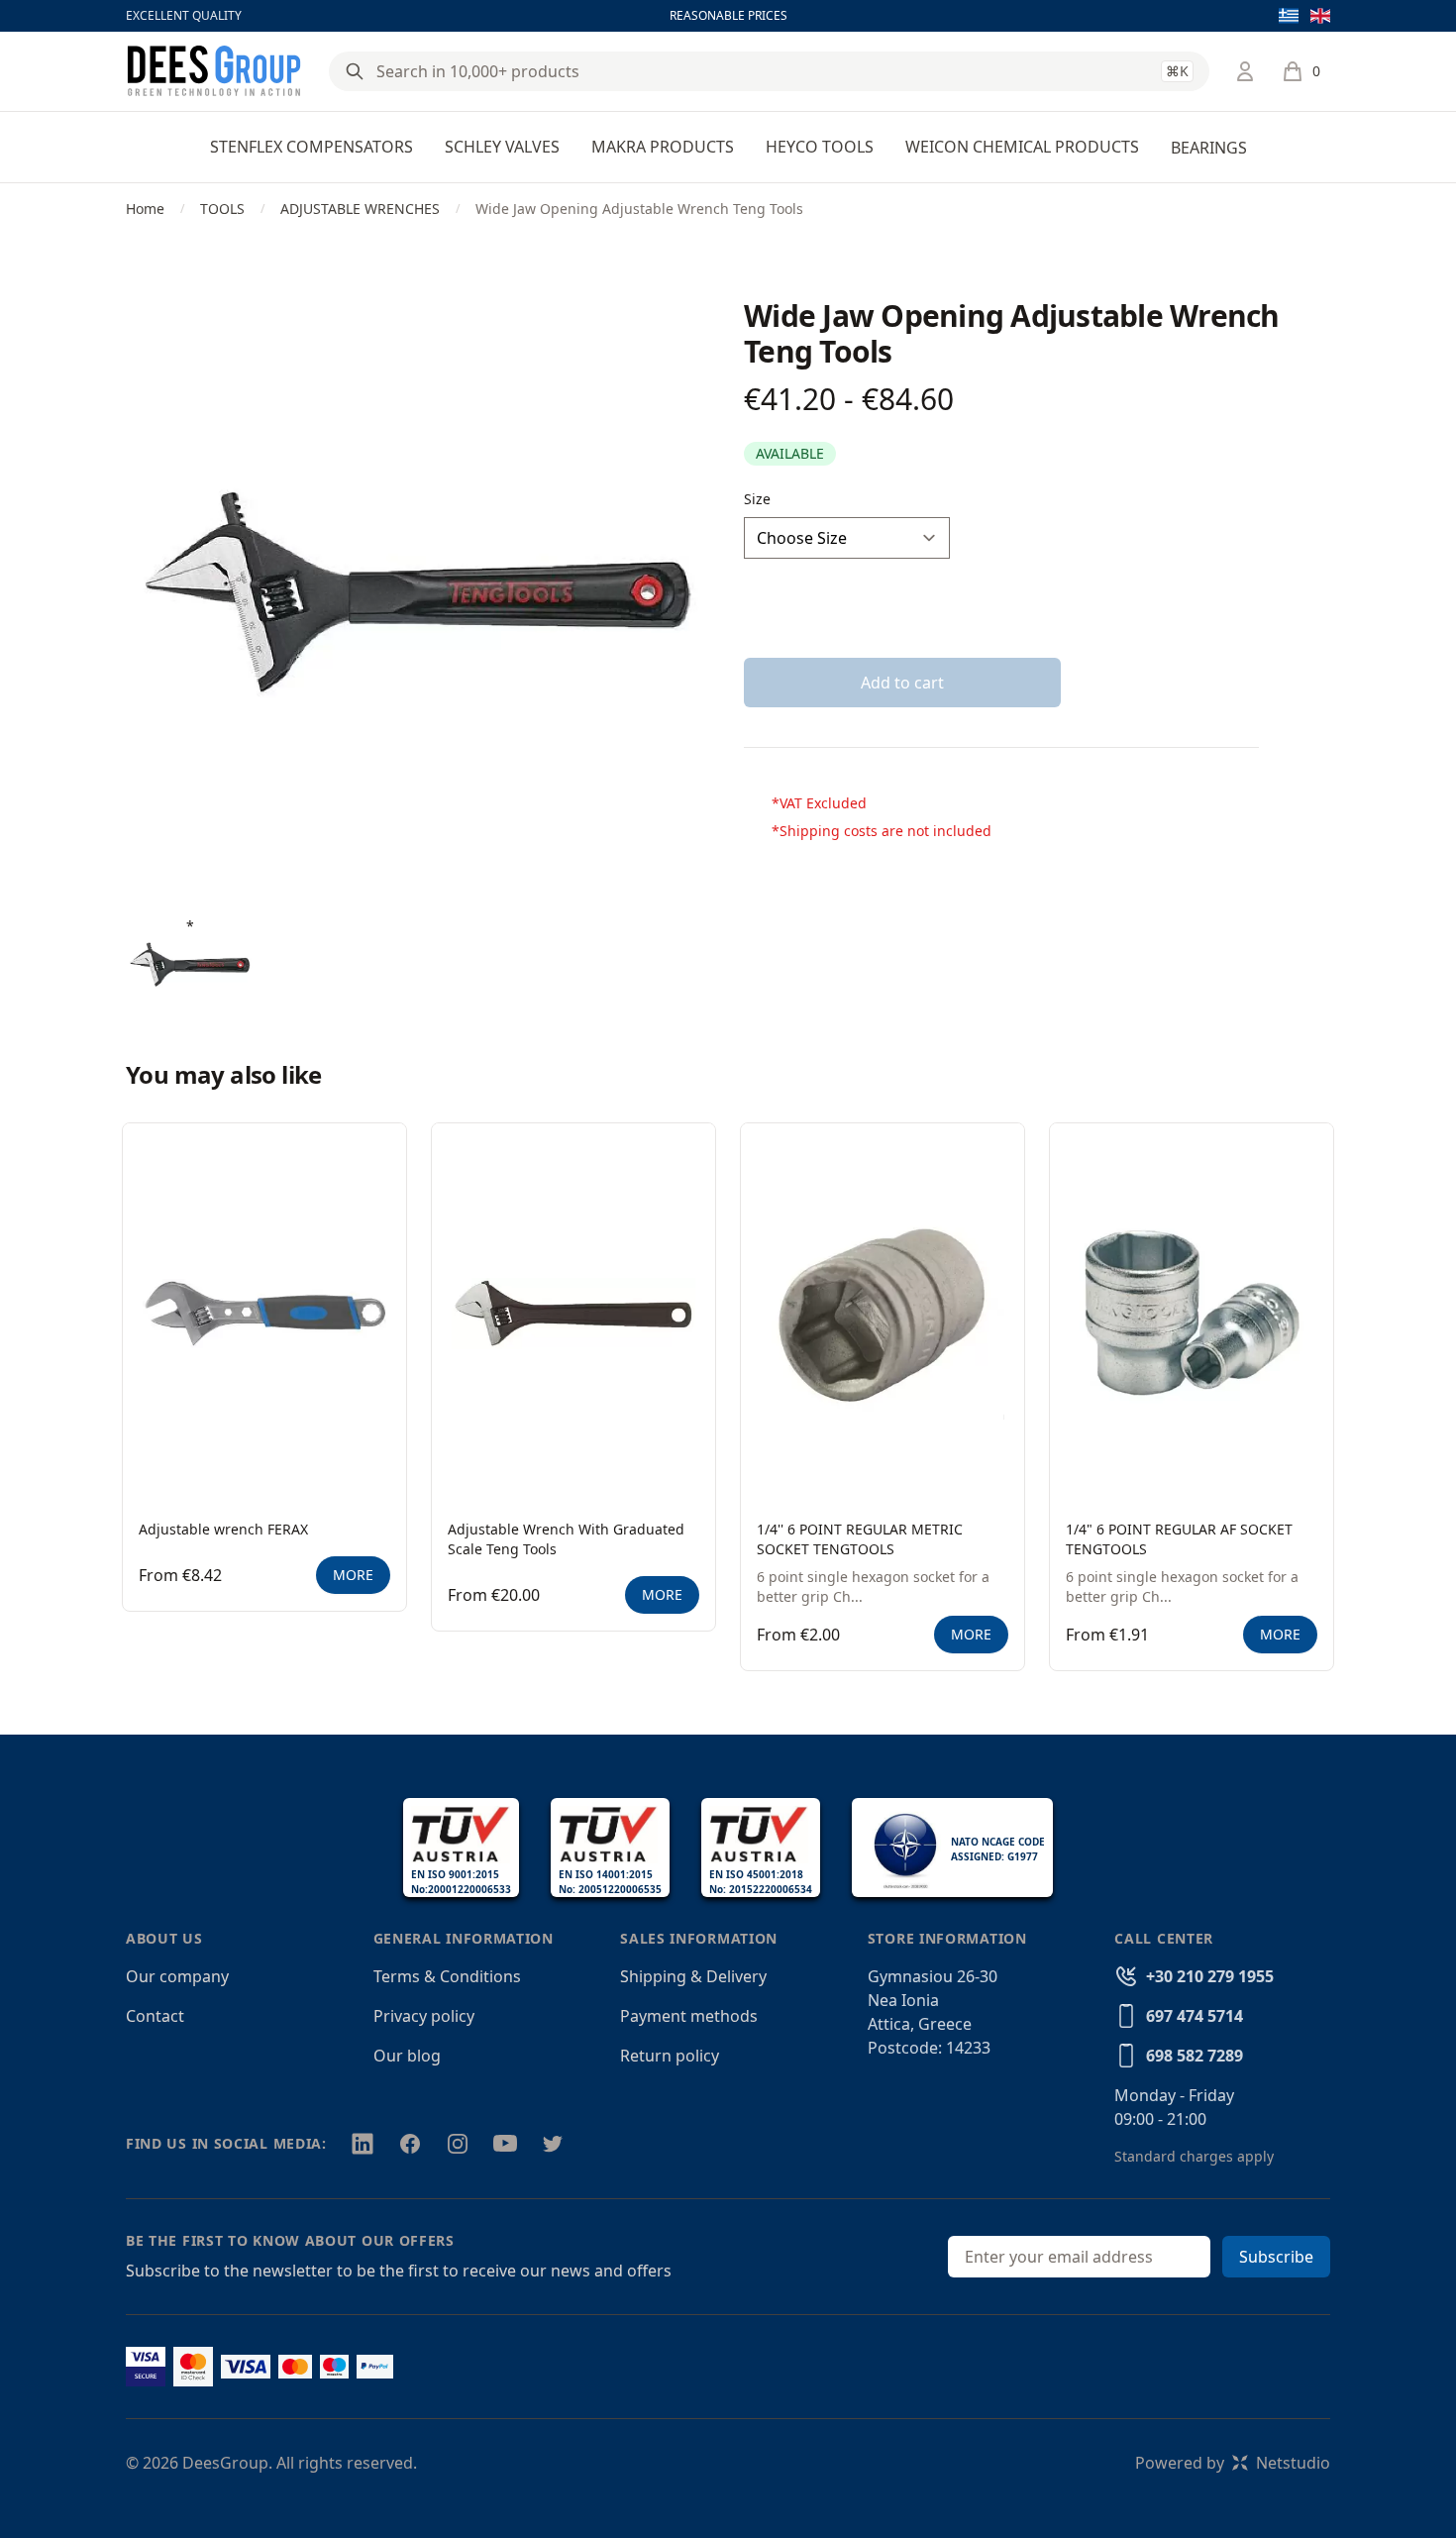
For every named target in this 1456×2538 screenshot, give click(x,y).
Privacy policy (424, 2016)
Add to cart (902, 683)
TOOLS (222, 209)
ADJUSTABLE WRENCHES (360, 209)
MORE (353, 1575)
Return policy (670, 2056)
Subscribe (1276, 2257)
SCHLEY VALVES (502, 147)
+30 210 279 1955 (1210, 1976)
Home (145, 209)
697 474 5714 (1195, 2016)
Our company (177, 1976)
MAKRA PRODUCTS (663, 147)
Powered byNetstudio (1233, 2463)
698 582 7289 (1195, 2056)
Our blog (407, 2056)
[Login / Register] (1245, 71)
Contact (155, 2016)
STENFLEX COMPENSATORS (312, 147)
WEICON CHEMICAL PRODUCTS (1022, 147)
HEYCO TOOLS (820, 147)
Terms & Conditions (447, 1976)
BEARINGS (1209, 148)
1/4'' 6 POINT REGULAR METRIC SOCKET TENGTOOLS (860, 1539)
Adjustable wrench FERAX (223, 1529)
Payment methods (689, 2016)
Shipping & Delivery (693, 1976)
